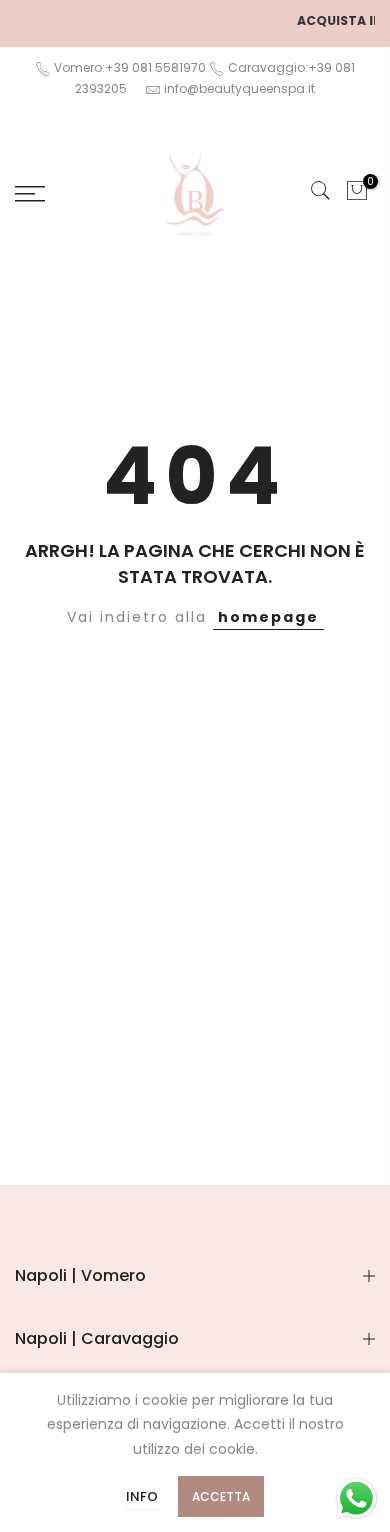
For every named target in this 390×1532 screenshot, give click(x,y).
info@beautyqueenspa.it (239, 88)
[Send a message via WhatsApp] (356, 1498)
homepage (268, 617)
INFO (142, 1496)
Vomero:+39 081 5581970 (128, 67)
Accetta (221, 1496)
